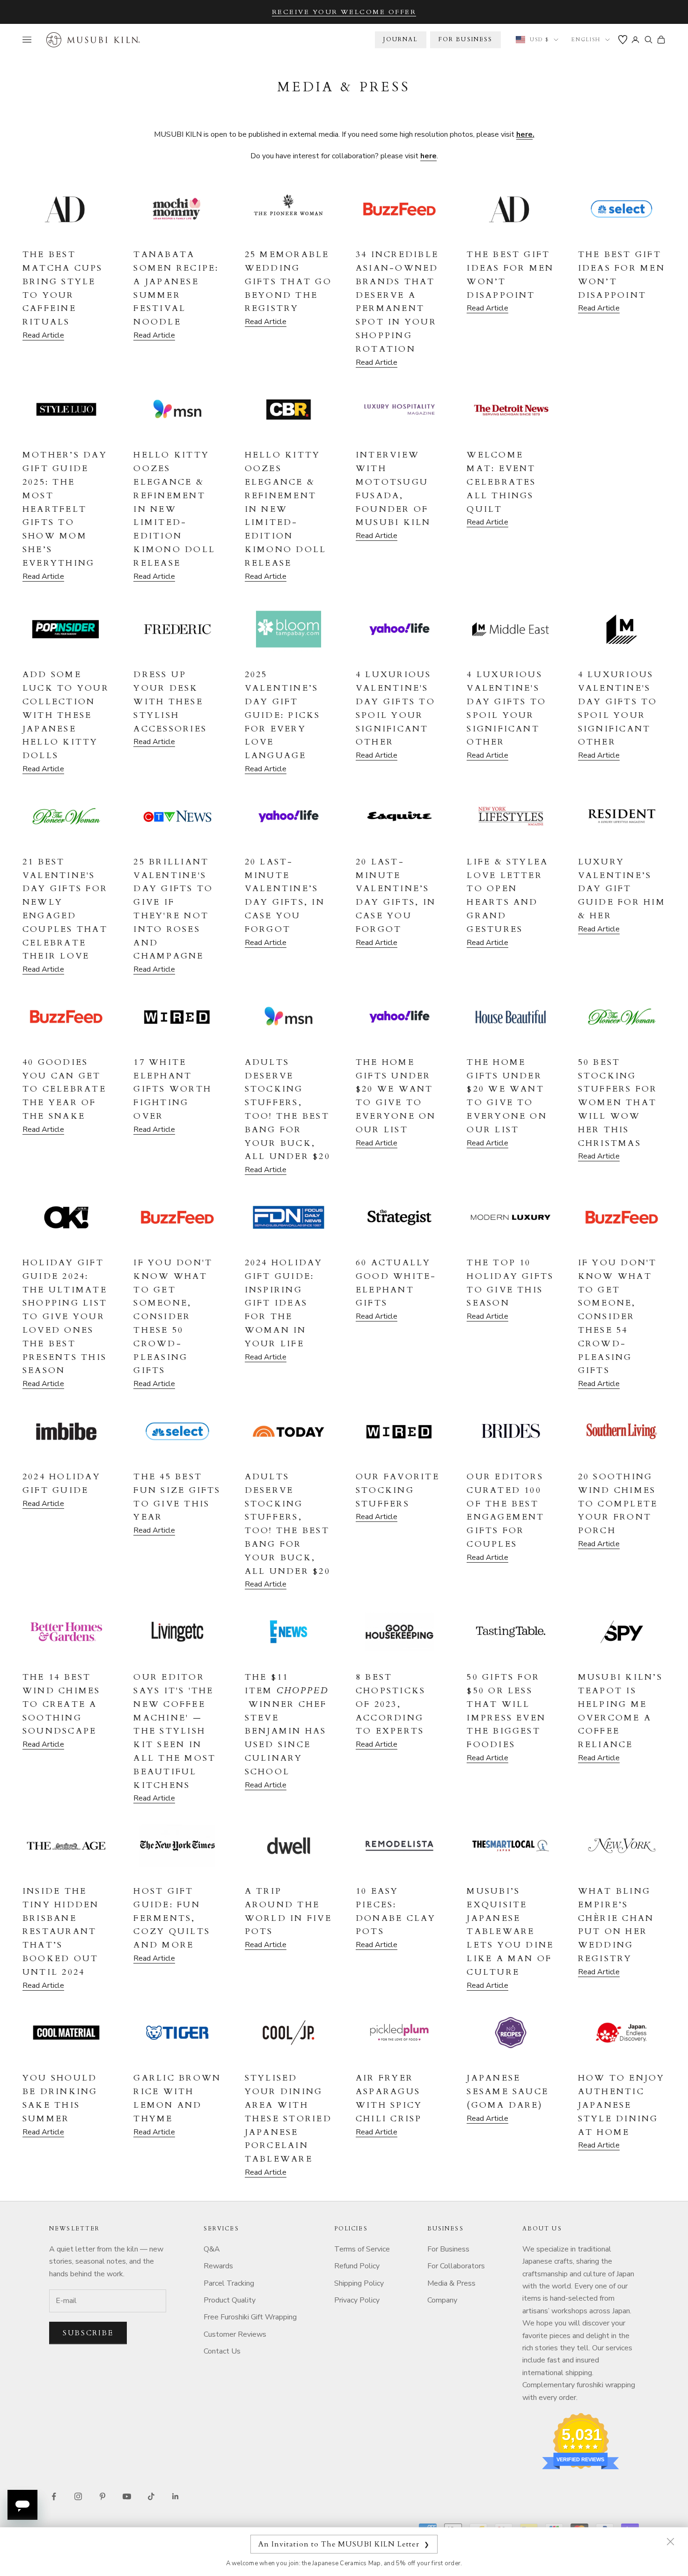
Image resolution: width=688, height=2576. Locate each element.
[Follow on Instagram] (78, 2496)
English (586, 40)
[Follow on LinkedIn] (176, 2496)
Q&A (212, 2249)
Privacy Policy (357, 2300)
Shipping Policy (359, 2283)
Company (442, 2300)
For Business (448, 2249)
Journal (400, 39)
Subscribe (88, 2333)
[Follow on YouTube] (127, 2496)
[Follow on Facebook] (54, 2496)
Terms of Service (362, 2249)
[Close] (670, 2541)
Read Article (43, 335)
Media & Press (451, 2283)
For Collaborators (456, 2266)
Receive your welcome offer (344, 12)
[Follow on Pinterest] (102, 2496)
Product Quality (230, 2300)
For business (466, 39)
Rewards (218, 2266)
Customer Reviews (235, 2334)
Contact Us (222, 2351)
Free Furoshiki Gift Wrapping (250, 2317)
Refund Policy (357, 2266)
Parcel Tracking (229, 2283)
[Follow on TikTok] (151, 2496)
